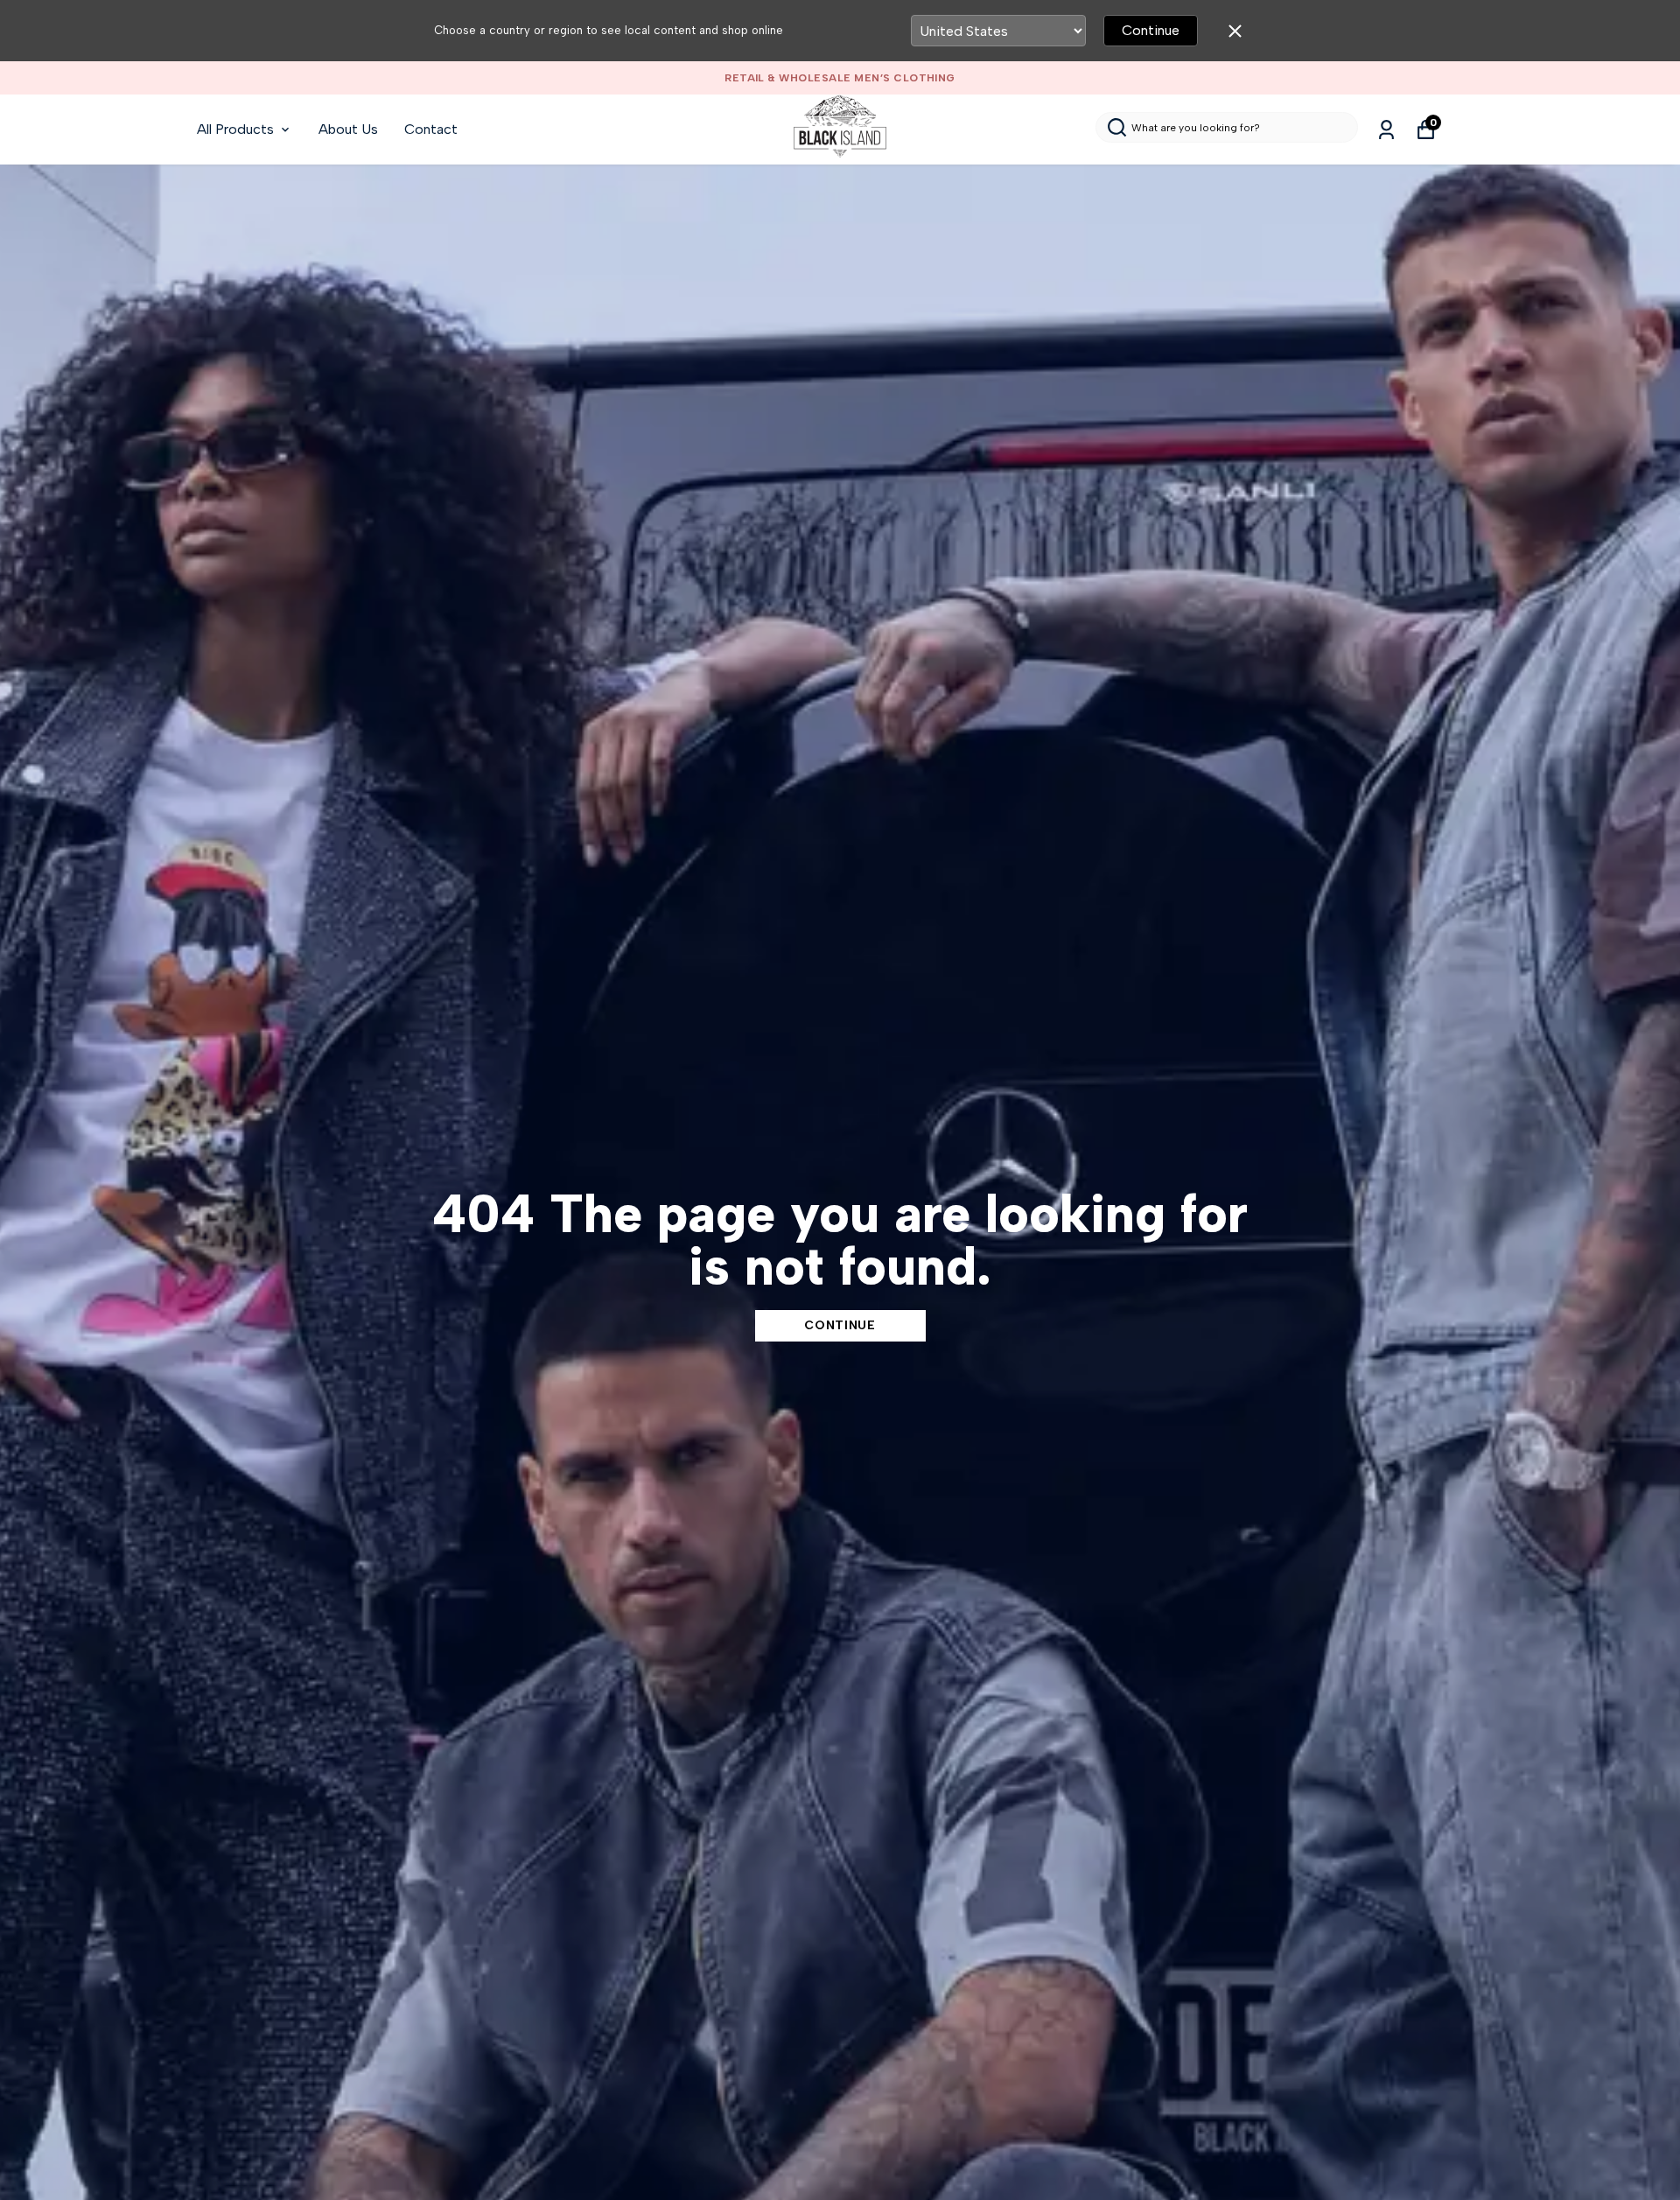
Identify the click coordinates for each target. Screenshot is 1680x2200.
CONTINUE (840, 1325)
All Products (235, 129)
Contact (431, 129)
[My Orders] (1386, 130)
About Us (348, 129)
